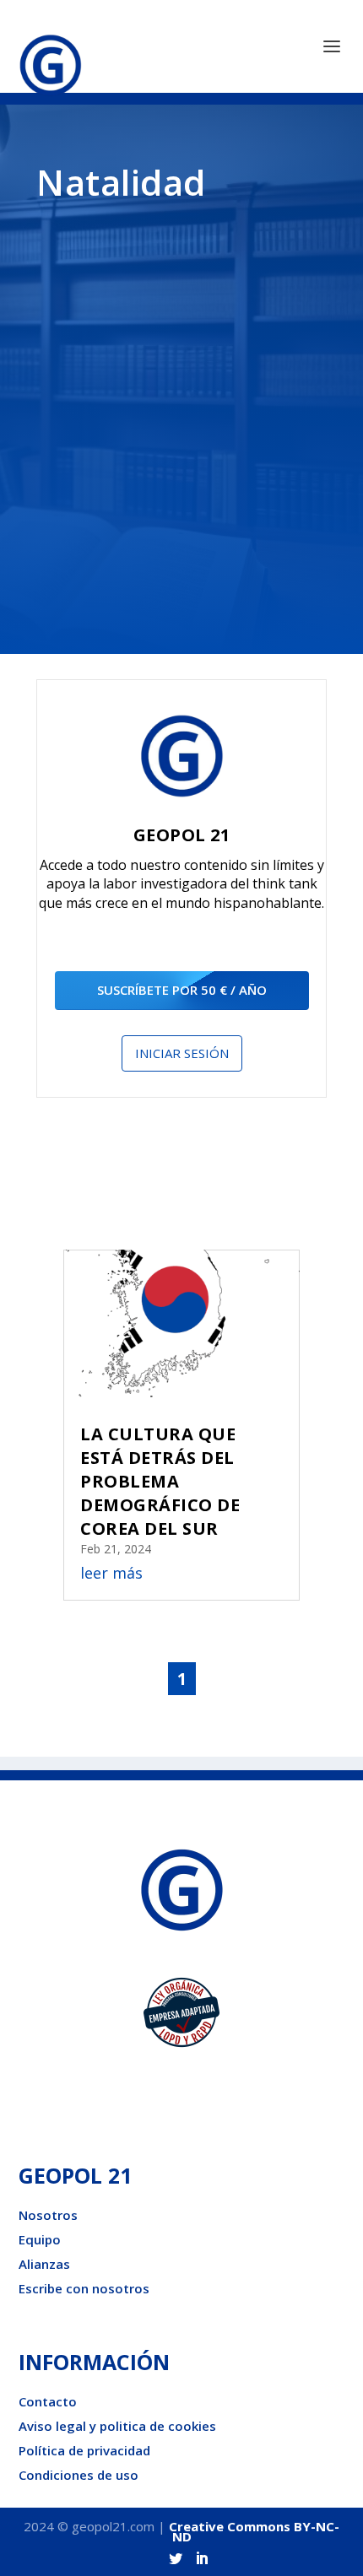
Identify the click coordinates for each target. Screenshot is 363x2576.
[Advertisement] (181, 422)
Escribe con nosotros (84, 2288)
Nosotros (48, 2215)
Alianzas (44, 2264)
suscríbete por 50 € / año (182, 990)
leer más (111, 1573)
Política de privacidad (84, 2450)
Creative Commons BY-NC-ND (254, 2531)
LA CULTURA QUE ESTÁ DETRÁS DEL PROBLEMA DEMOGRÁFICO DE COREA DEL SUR (160, 1481)
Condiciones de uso (79, 2475)
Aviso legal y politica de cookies (117, 2426)
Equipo (40, 2239)
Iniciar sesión (182, 1053)
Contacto (48, 2401)
